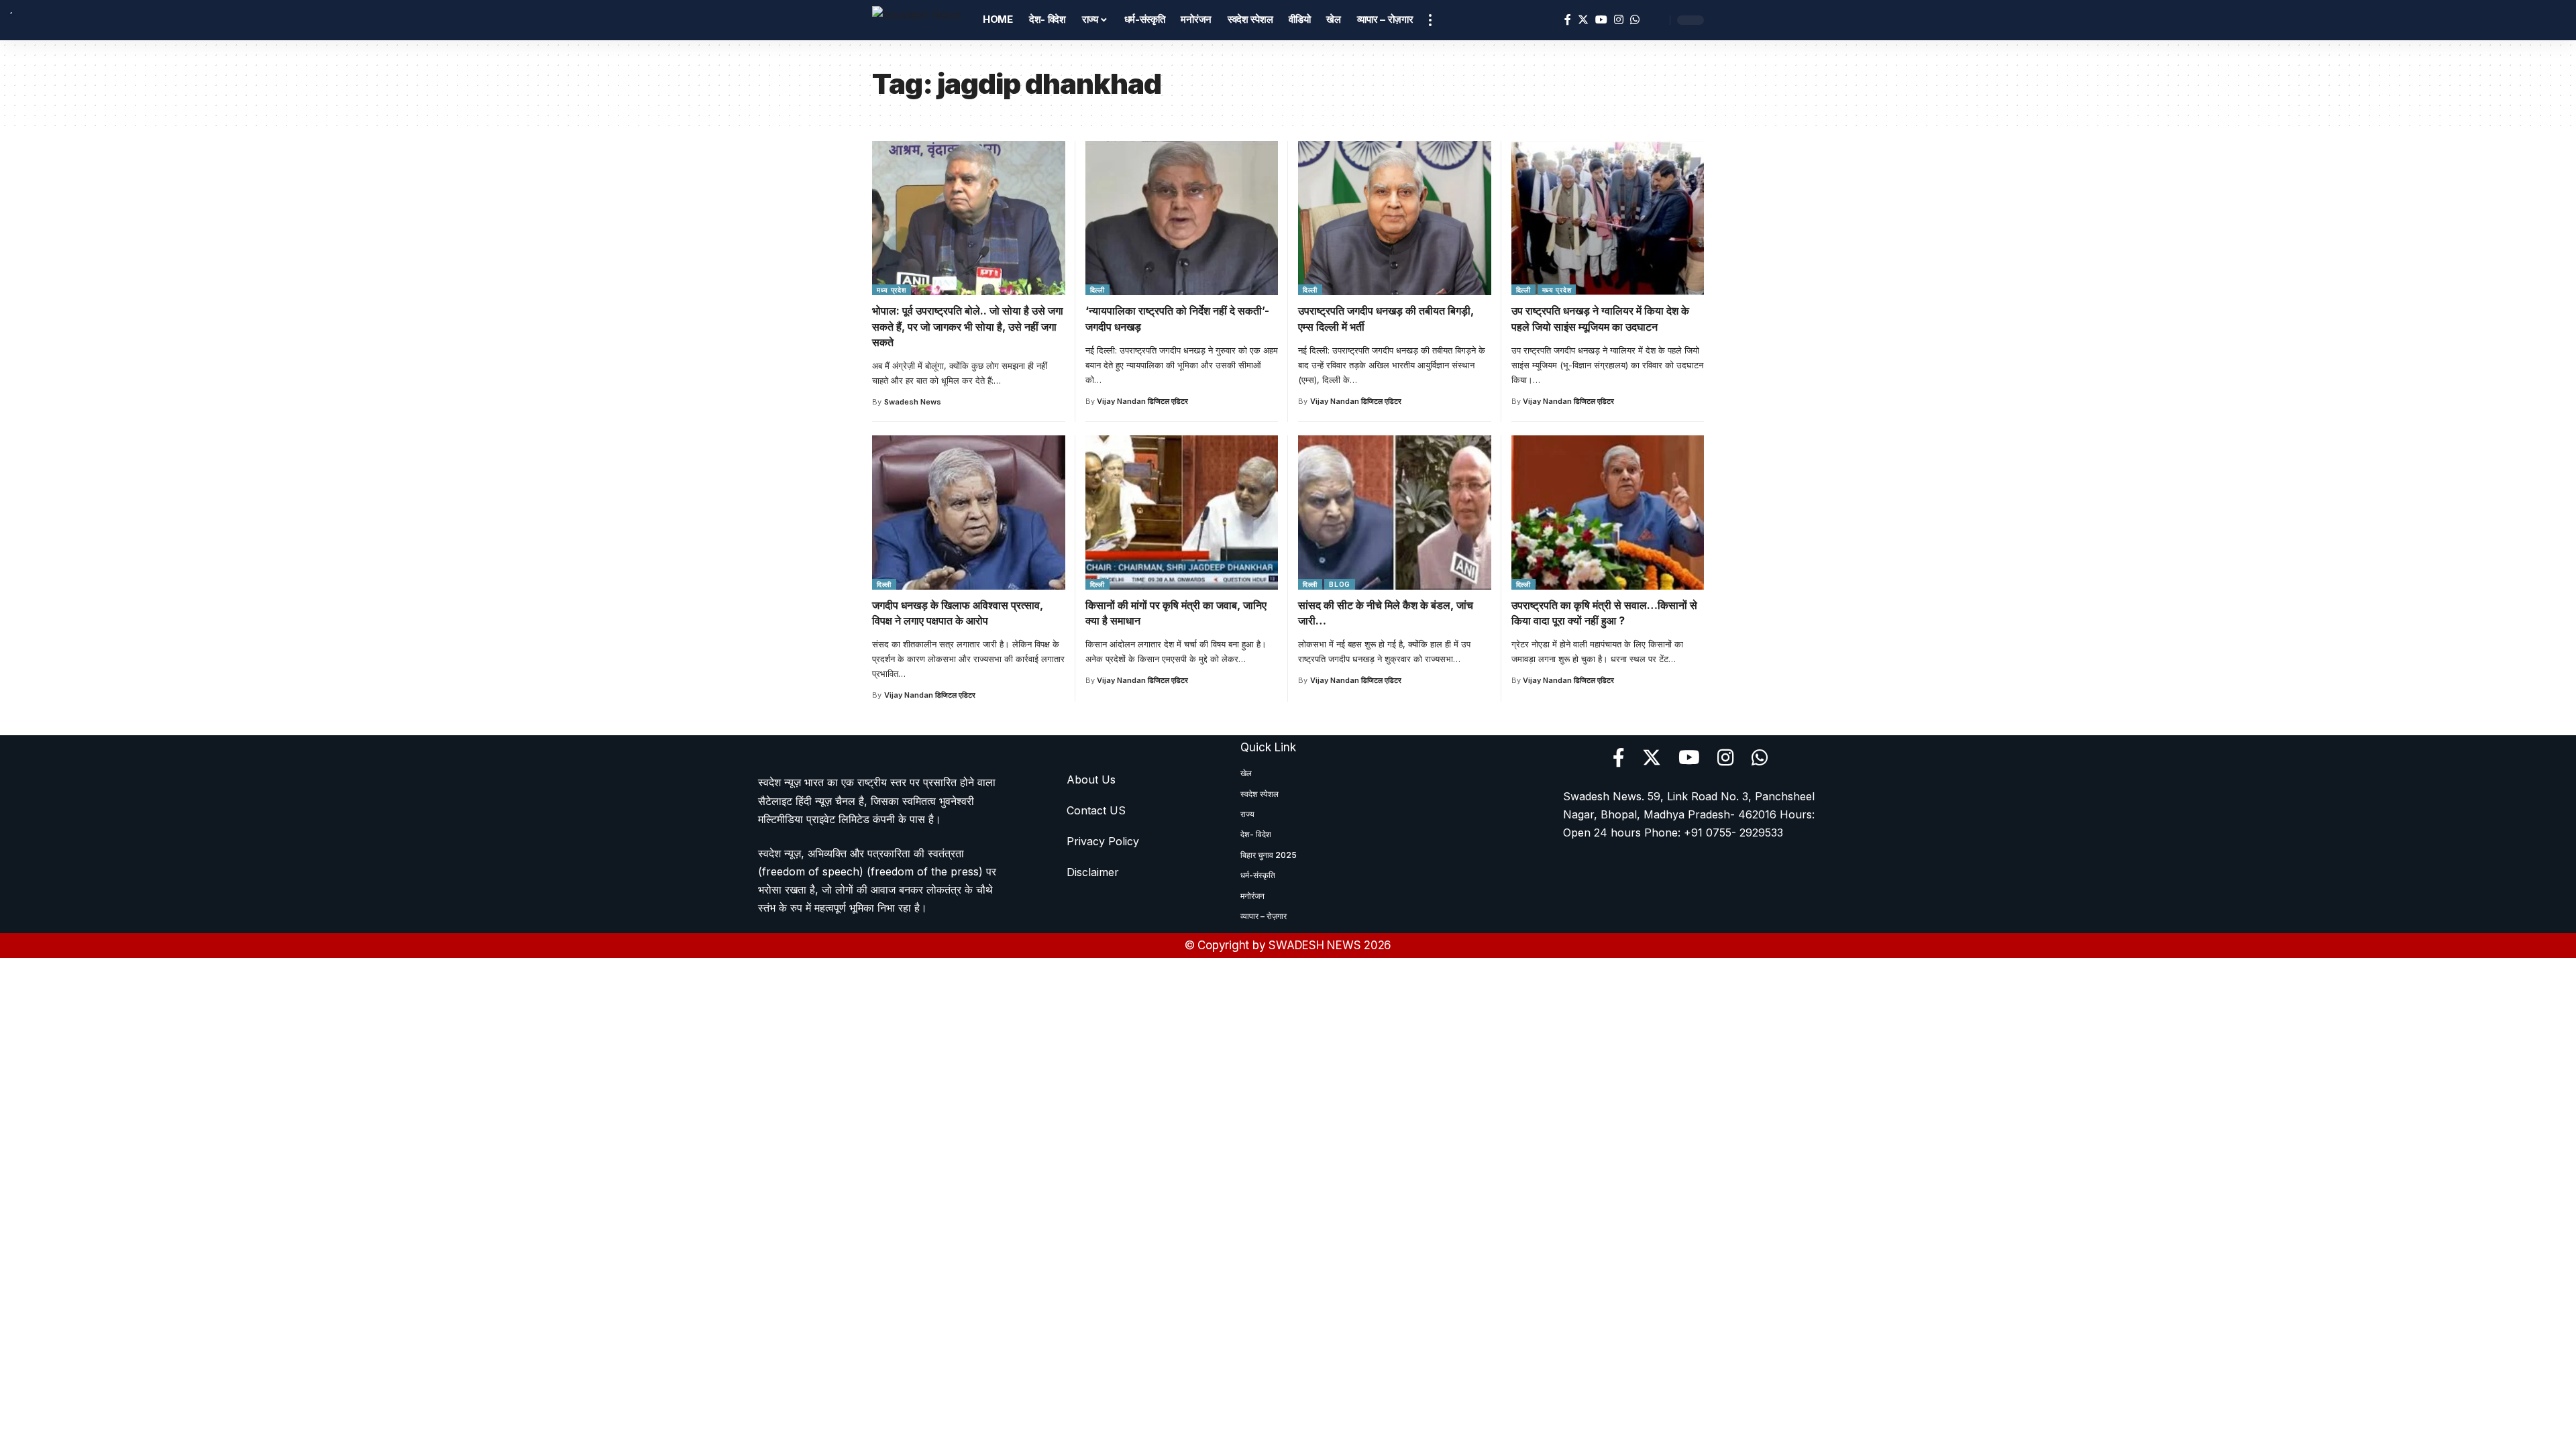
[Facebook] (1568, 20)
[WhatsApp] (1635, 20)
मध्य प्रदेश (892, 290)
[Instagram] (1619, 20)
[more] (1430, 20)
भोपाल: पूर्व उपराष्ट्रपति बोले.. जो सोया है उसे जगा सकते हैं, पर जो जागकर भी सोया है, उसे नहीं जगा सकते (968, 326)
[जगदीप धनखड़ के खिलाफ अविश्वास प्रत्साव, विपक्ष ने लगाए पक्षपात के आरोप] (969, 513)
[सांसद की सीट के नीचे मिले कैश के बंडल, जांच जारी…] (1395, 513)
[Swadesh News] (917, 20)
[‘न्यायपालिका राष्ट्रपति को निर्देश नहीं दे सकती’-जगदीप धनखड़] (1182, 218)
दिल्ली (1097, 290)
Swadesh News (913, 402)
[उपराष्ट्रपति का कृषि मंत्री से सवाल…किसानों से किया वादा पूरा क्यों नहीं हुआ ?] (1608, 513)
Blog (1340, 584)
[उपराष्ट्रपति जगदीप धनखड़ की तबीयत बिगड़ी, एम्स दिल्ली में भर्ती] (1395, 218)
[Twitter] (1583, 20)
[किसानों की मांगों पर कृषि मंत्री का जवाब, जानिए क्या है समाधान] (1182, 513)
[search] (1656, 20)
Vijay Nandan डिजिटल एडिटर (1142, 401)
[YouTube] (1601, 20)
